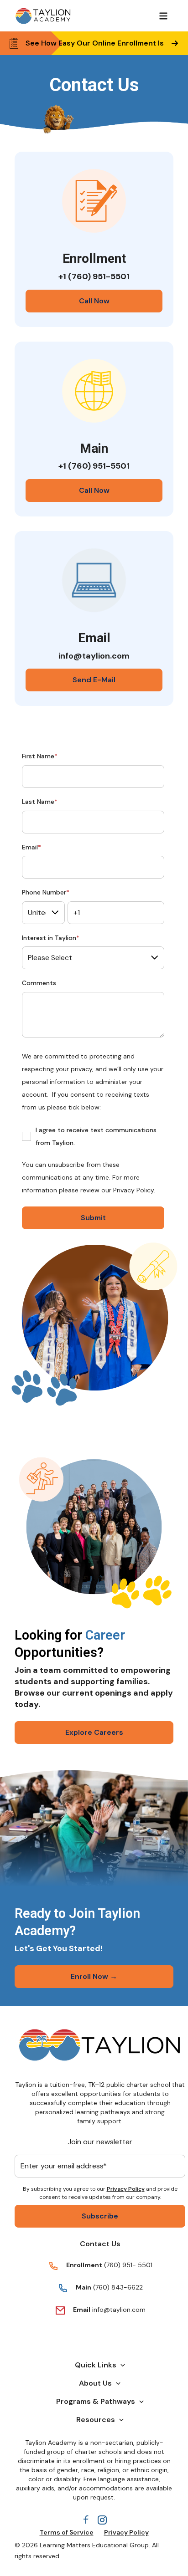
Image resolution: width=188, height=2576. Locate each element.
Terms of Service (67, 2532)
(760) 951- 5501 (128, 2265)
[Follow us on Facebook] (86, 2520)
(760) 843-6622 (117, 2287)
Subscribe (100, 2216)
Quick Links (96, 2365)
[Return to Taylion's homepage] (43, 16)
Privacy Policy (126, 2189)
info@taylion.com (119, 2310)
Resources (96, 2420)
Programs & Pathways (96, 2401)
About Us (95, 2383)
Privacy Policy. (134, 1190)
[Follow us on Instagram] (102, 2520)
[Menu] (163, 16)
